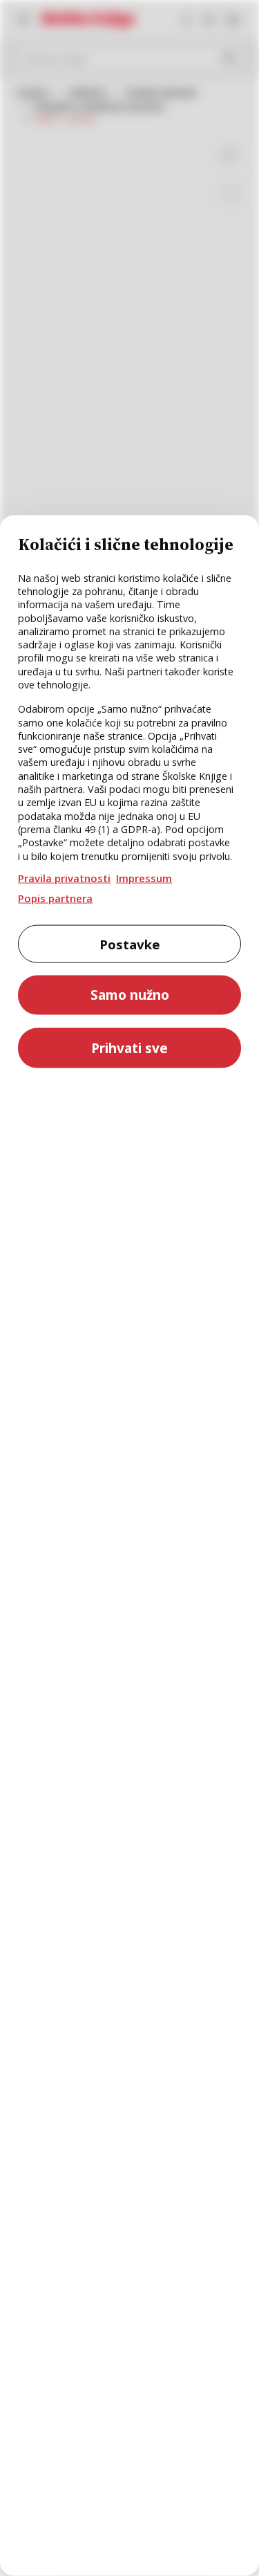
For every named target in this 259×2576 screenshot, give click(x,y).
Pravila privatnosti (64, 878)
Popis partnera (55, 897)
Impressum (144, 878)
